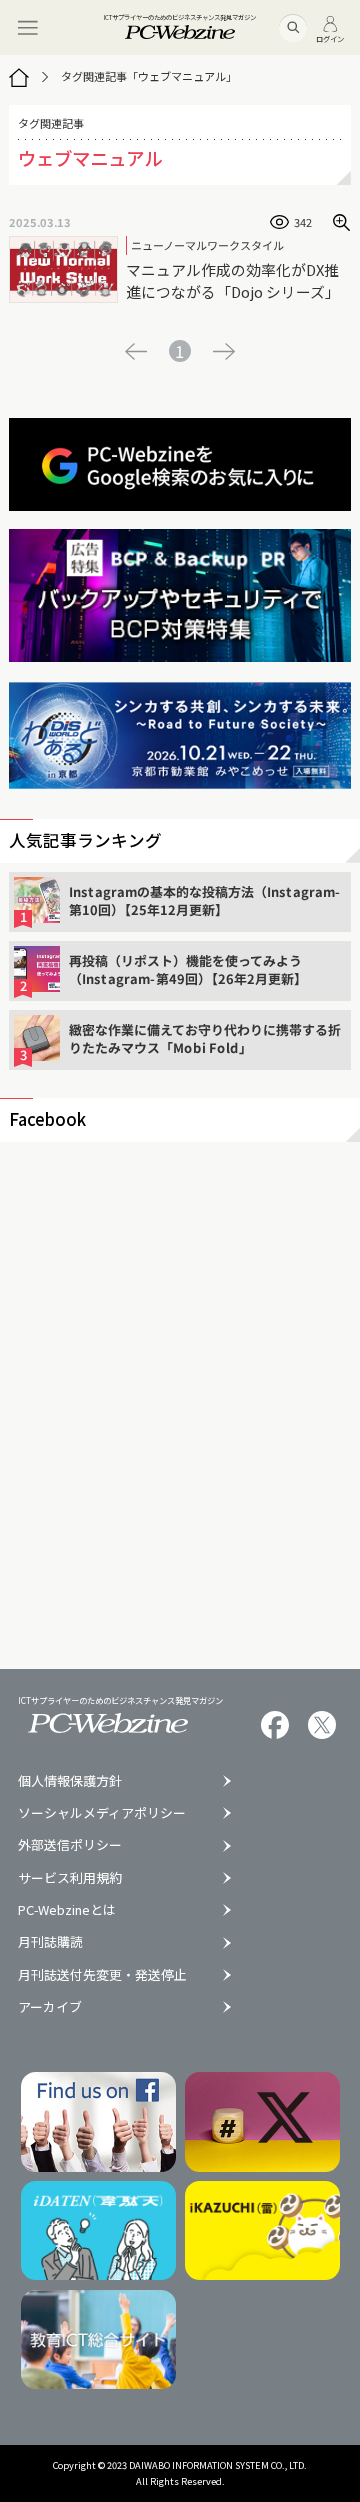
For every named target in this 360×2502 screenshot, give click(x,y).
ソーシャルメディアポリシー (102, 1813)
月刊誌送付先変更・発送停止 (102, 1975)
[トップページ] (19, 77)
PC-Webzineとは (67, 1910)
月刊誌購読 (50, 1942)
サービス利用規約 (70, 1878)
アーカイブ (50, 2007)
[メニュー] (27, 27)
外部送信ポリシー (70, 1845)
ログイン (330, 37)
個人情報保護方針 (70, 1781)
